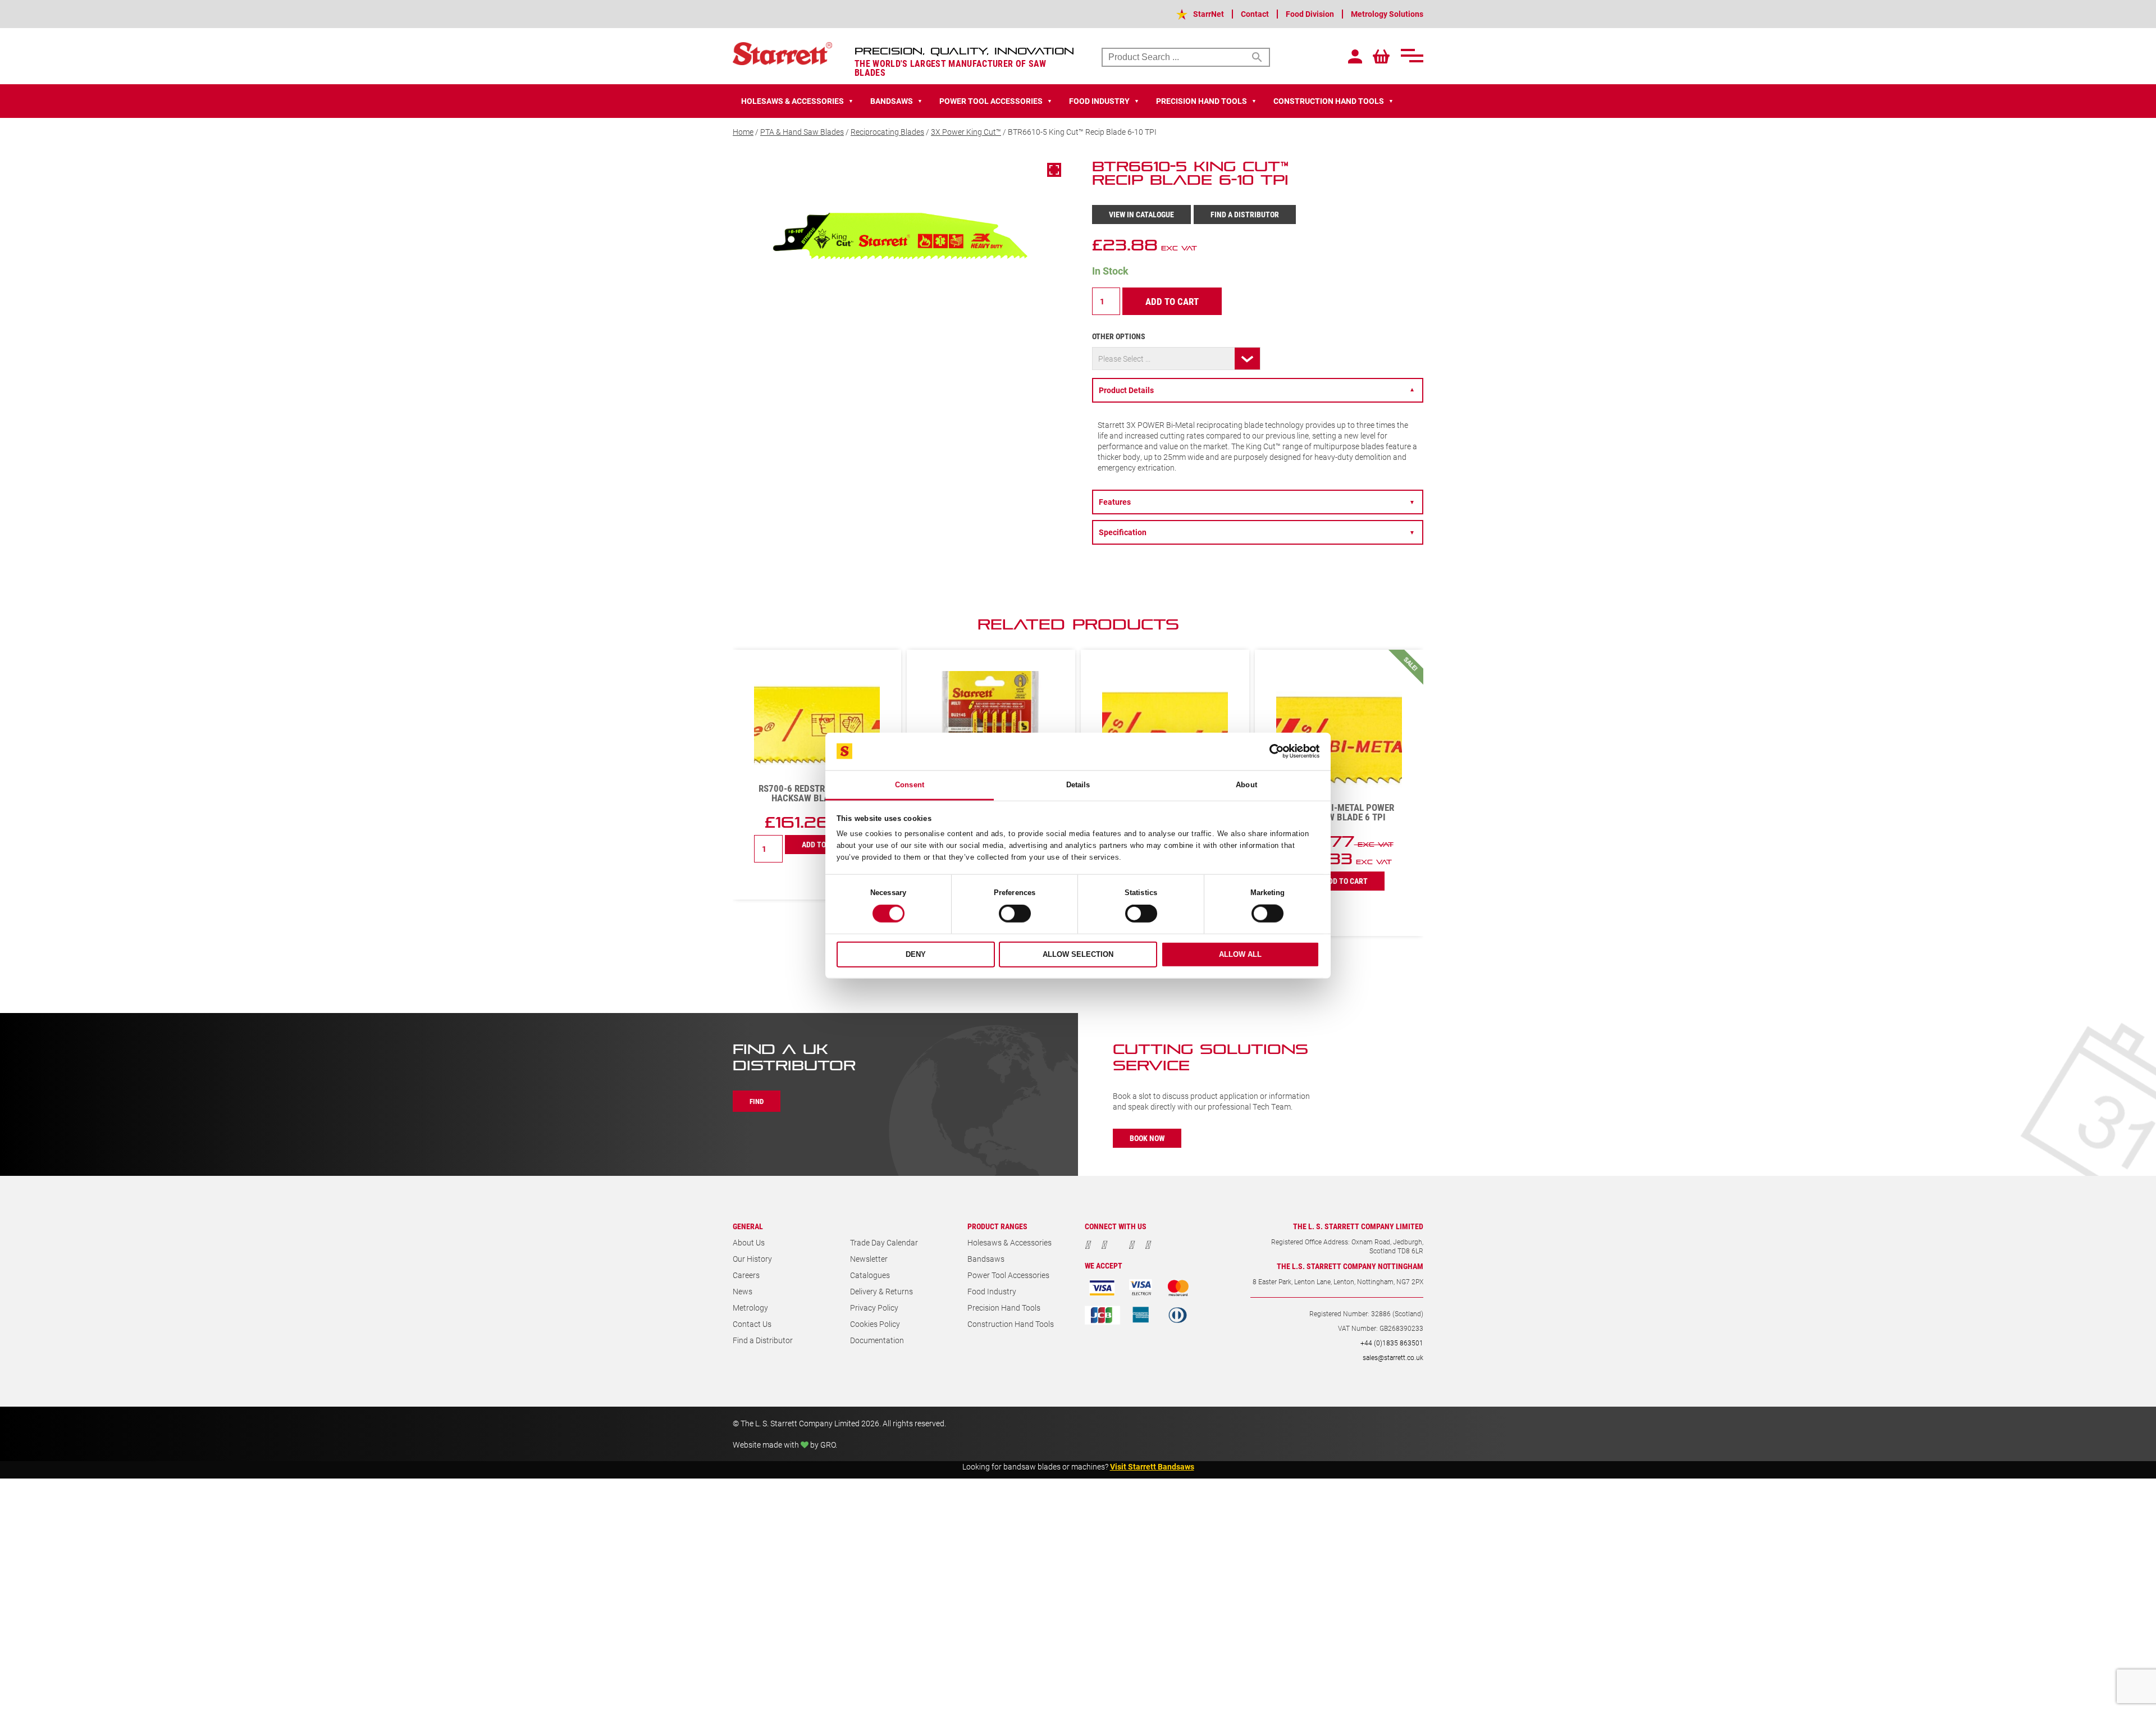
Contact (1255, 14)
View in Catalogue (1141, 214)
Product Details (1257, 390)
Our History (752, 1259)
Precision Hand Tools (1004, 1308)
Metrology (750, 1308)
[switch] (1015, 914)
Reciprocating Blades (887, 132)
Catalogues (870, 1275)
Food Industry (992, 1291)
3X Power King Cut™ (966, 132)
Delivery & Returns (881, 1291)
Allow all (1240, 954)
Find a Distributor (1245, 214)
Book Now (1147, 1138)
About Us (749, 1242)
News (743, 1291)
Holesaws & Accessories (1010, 1242)
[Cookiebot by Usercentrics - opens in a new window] (1270, 751)
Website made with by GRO (784, 1445)
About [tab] (1246, 785)
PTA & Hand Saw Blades (802, 132)
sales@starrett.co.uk (1393, 1357)
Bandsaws (986, 1259)
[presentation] (1381, 630)
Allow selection (1078, 954)
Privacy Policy (874, 1308)
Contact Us (752, 1324)
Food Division (1310, 14)
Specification (1257, 532)
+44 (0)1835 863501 (1392, 1343)
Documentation (877, 1340)
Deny (916, 954)
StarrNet (1209, 14)
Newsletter (869, 1259)
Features (1257, 502)
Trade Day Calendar (884, 1242)
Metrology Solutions (1387, 14)
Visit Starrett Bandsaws (1152, 1466)
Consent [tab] (910, 785)
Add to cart (1172, 301)
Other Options (1119, 336)
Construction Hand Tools (1011, 1324)
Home (743, 132)
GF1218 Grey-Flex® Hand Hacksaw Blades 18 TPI (1339, 713)
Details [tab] (1078, 785)
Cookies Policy (875, 1324)
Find (757, 1101)
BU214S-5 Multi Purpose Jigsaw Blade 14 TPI (817, 812)
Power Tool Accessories (1008, 1275)
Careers (746, 1275)
